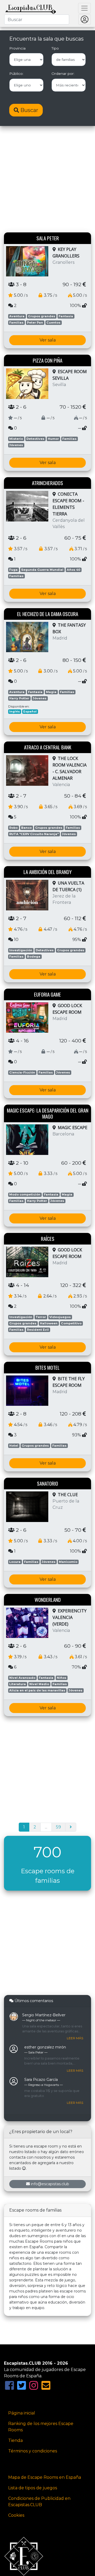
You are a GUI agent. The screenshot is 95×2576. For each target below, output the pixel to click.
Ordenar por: (63, 74)
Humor (53, 439)
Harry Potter (19, 698)
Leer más (75, 2038)
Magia (51, 692)
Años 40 (73, 570)
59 (58, 1827)
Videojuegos (60, 1317)
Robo (13, 828)
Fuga (13, 570)
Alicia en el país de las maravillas (37, 1690)
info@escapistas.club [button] (50, 2184)
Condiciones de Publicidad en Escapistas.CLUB (39, 2502)
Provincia (17, 48)
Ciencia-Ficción (22, 1072)
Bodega (34, 957)
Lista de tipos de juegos (33, 2488)
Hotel (14, 1446)
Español (30, 711)
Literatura (18, 1684)
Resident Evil (38, 1330)
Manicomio (68, 1562)
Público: (16, 74)
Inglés (15, 711)
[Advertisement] (47, 180)
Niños (61, 1678)
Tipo (55, 48)
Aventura (17, 316)
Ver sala (48, 340)
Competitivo (71, 1323)
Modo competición (25, 1194)
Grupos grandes (42, 316)
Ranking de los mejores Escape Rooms (41, 2427)
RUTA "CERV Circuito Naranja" (34, 834)
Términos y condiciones (33, 2451)
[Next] (71, 1827)
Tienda (15, 2440)
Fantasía (66, 316)
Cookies (16, 2515)
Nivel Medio (39, 1684)
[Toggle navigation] (84, 8)
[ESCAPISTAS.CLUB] (31, 8)
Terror (41, 1317)
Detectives (35, 439)
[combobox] (37, 19)
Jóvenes (16, 445)
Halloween (49, 1323)
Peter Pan (35, 323)
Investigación (21, 950)
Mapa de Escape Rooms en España (45, 2477)
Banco (26, 828)
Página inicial (22, 2413)
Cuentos (53, 323)
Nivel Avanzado (22, 1678)
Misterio (16, 439)
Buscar (29, 110)
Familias (16, 323)
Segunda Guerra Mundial (42, 570)
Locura (15, 1562)
